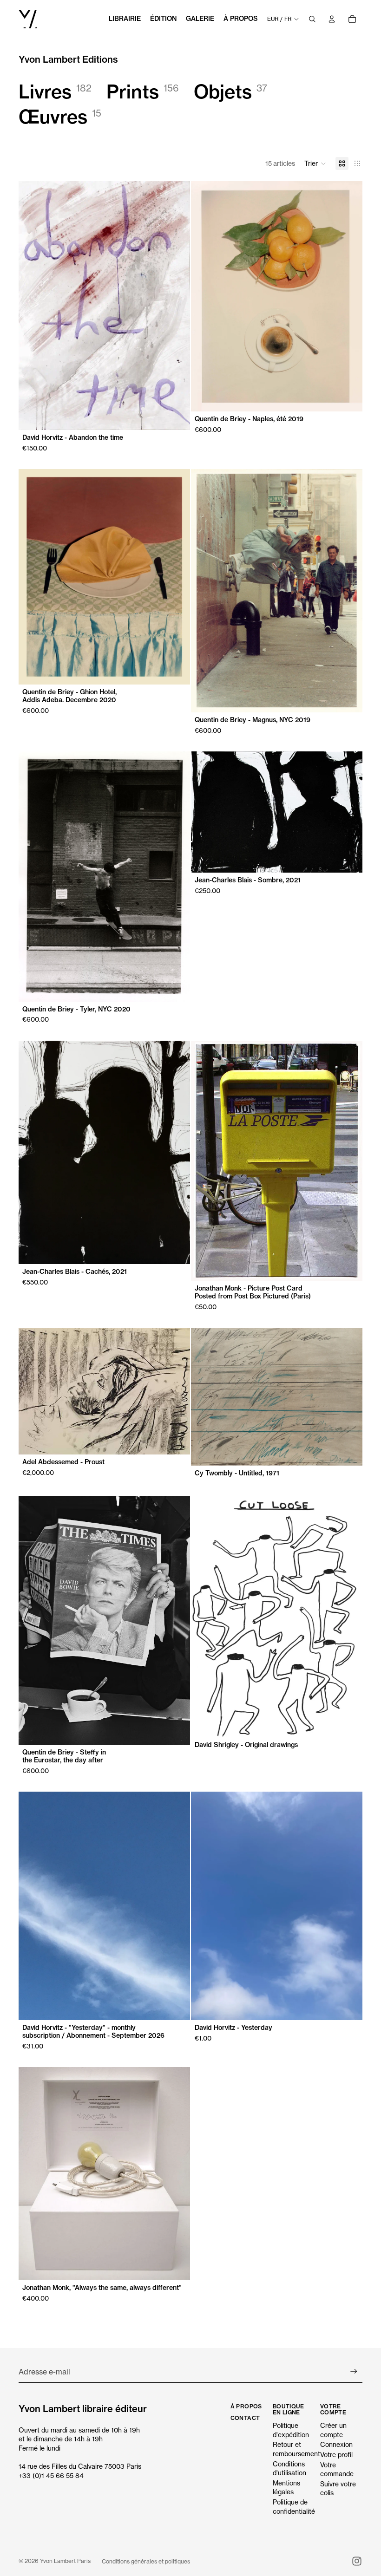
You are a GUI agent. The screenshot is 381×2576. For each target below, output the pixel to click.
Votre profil (336, 2455)
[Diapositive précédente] (33, 306)
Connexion (336, 2444)
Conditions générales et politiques (146, 2561)
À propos (246, 2406)
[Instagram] (357, 2561)
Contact (245, 2418)
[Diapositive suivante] (176, 306)
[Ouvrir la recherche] (312, 19)
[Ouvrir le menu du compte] (332, 19)
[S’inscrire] (354, 2371)
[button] (315, 163)
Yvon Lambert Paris (65, 2561)
